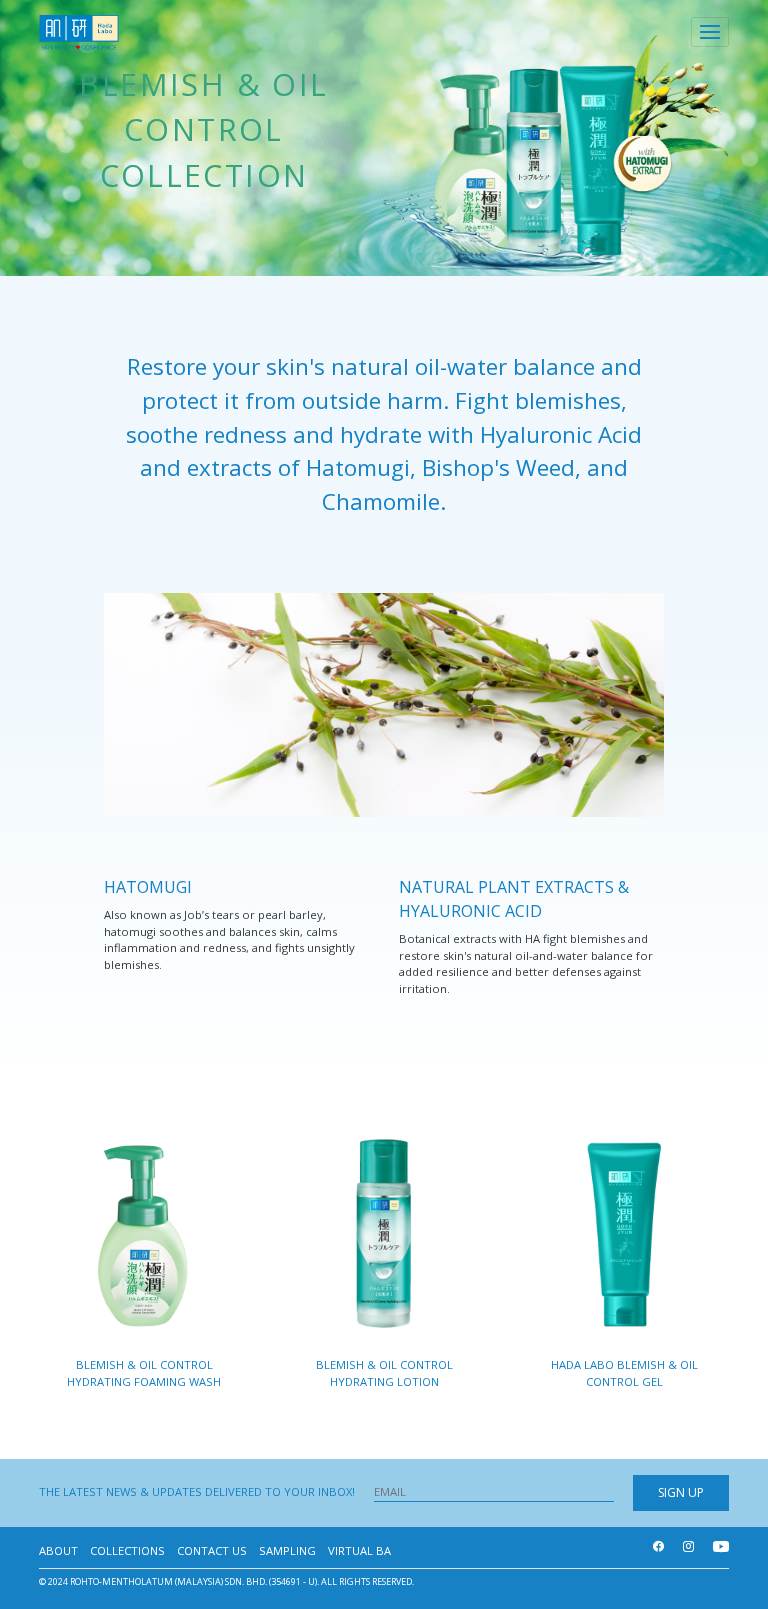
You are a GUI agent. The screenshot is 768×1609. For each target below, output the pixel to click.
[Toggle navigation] (710, 32)
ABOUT (58, 1550)
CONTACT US (212, 1550)
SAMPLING (287, 1550)
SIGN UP (681, 1492)
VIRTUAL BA (359, 1550)
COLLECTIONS (127, 1550)
